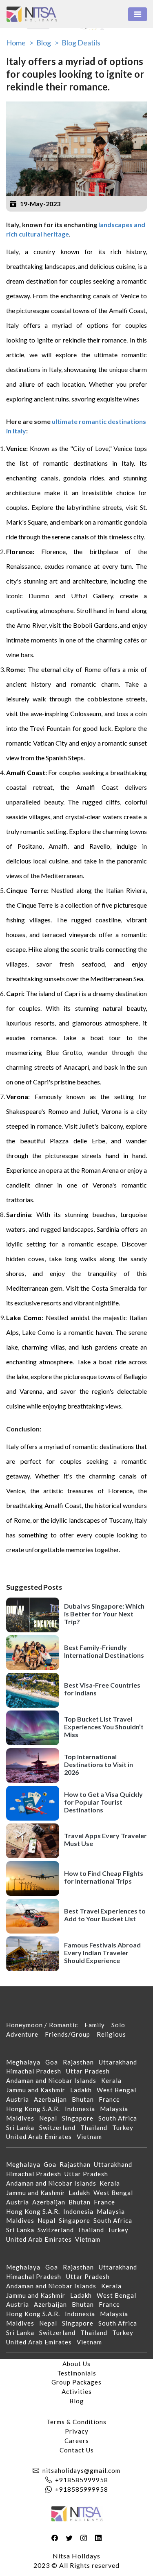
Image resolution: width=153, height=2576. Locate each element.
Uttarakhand (120, 2062)
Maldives (23, 2118)
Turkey (125, 2128)
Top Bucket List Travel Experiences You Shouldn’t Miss (104, 1727)
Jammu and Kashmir (38, 2090)
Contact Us (77, 2450)
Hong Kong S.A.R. (35, 2109)
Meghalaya (26, 2062)
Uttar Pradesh (90, 2071)
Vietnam (92, 2137)
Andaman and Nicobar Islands (54, 2080)
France (112, 2099)
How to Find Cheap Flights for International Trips (104, 1877)
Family (98, 2025)
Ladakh (83, 2090)
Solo (122, 2025)
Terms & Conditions (76, 2422)
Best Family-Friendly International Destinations (104, 1651)
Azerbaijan (53, 2099)
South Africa (120, 2118)
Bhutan (85, 2099)
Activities (77, 2391)
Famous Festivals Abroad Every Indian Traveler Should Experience (102, 1953)
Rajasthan (81, 2062)
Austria (20, 2099)
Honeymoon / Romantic (45, 2025)
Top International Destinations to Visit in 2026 (99, 1764)
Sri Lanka (23, 2128)
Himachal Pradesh (36, 2071)
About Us (76, 2364)
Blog (77, 2401)
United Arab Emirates (41, 2137)
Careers (77, 2441)
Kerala (114, 2080)
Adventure (25, 2034)
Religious (115, 2034)
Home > (20, 43)
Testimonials (77, 2373)
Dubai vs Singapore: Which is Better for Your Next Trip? (104, 1614)
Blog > (48, 43)
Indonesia (82, 2109)
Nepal (51, 2118)
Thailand (96, 2128)
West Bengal (119, 2090)
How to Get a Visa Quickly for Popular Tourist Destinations (103, 1802)
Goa (54, 2062)
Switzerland (60, 2128)
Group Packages (76, 2382)
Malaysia (116, 2109)
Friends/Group (71, 2034)
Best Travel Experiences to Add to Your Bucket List (105, 1915)
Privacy (77, 2431)
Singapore (80, 2118)
